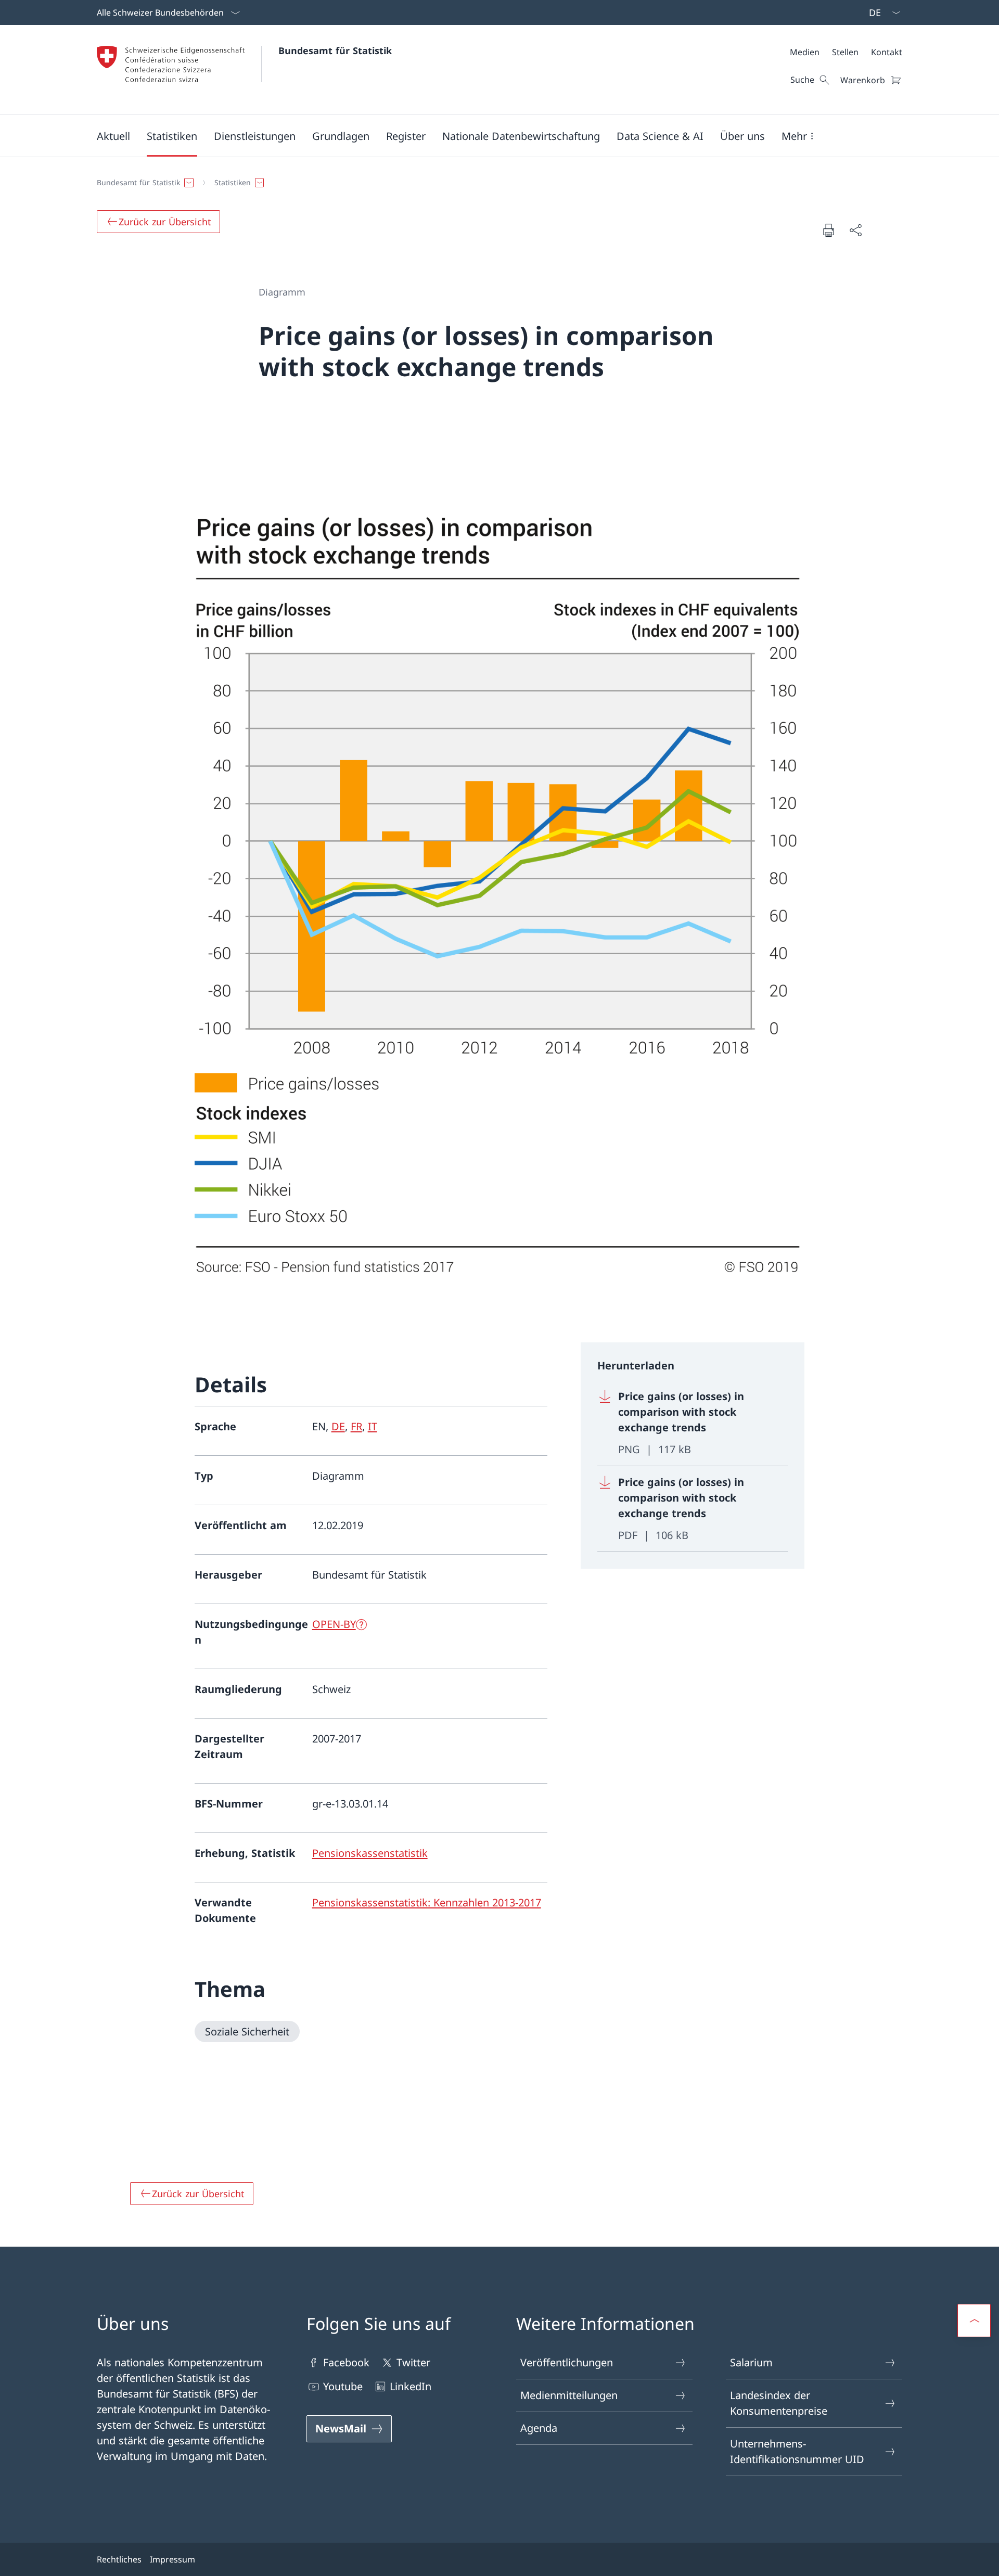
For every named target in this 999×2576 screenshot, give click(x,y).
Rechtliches (119, 2559)
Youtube (343, 2386)
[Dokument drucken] (828, 230)
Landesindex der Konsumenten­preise (779, 2403)
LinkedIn (411, 2386)
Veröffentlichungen (567, 2362)
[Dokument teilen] (855, 230)
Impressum (172, 2559)
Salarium (751, 2362)
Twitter (413, 2362)
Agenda (539, 2428)
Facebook (346, 2362)
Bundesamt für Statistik (335, 50)
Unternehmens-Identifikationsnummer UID (797, 2451)
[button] (113, 136)
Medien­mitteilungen (569, 2395)
